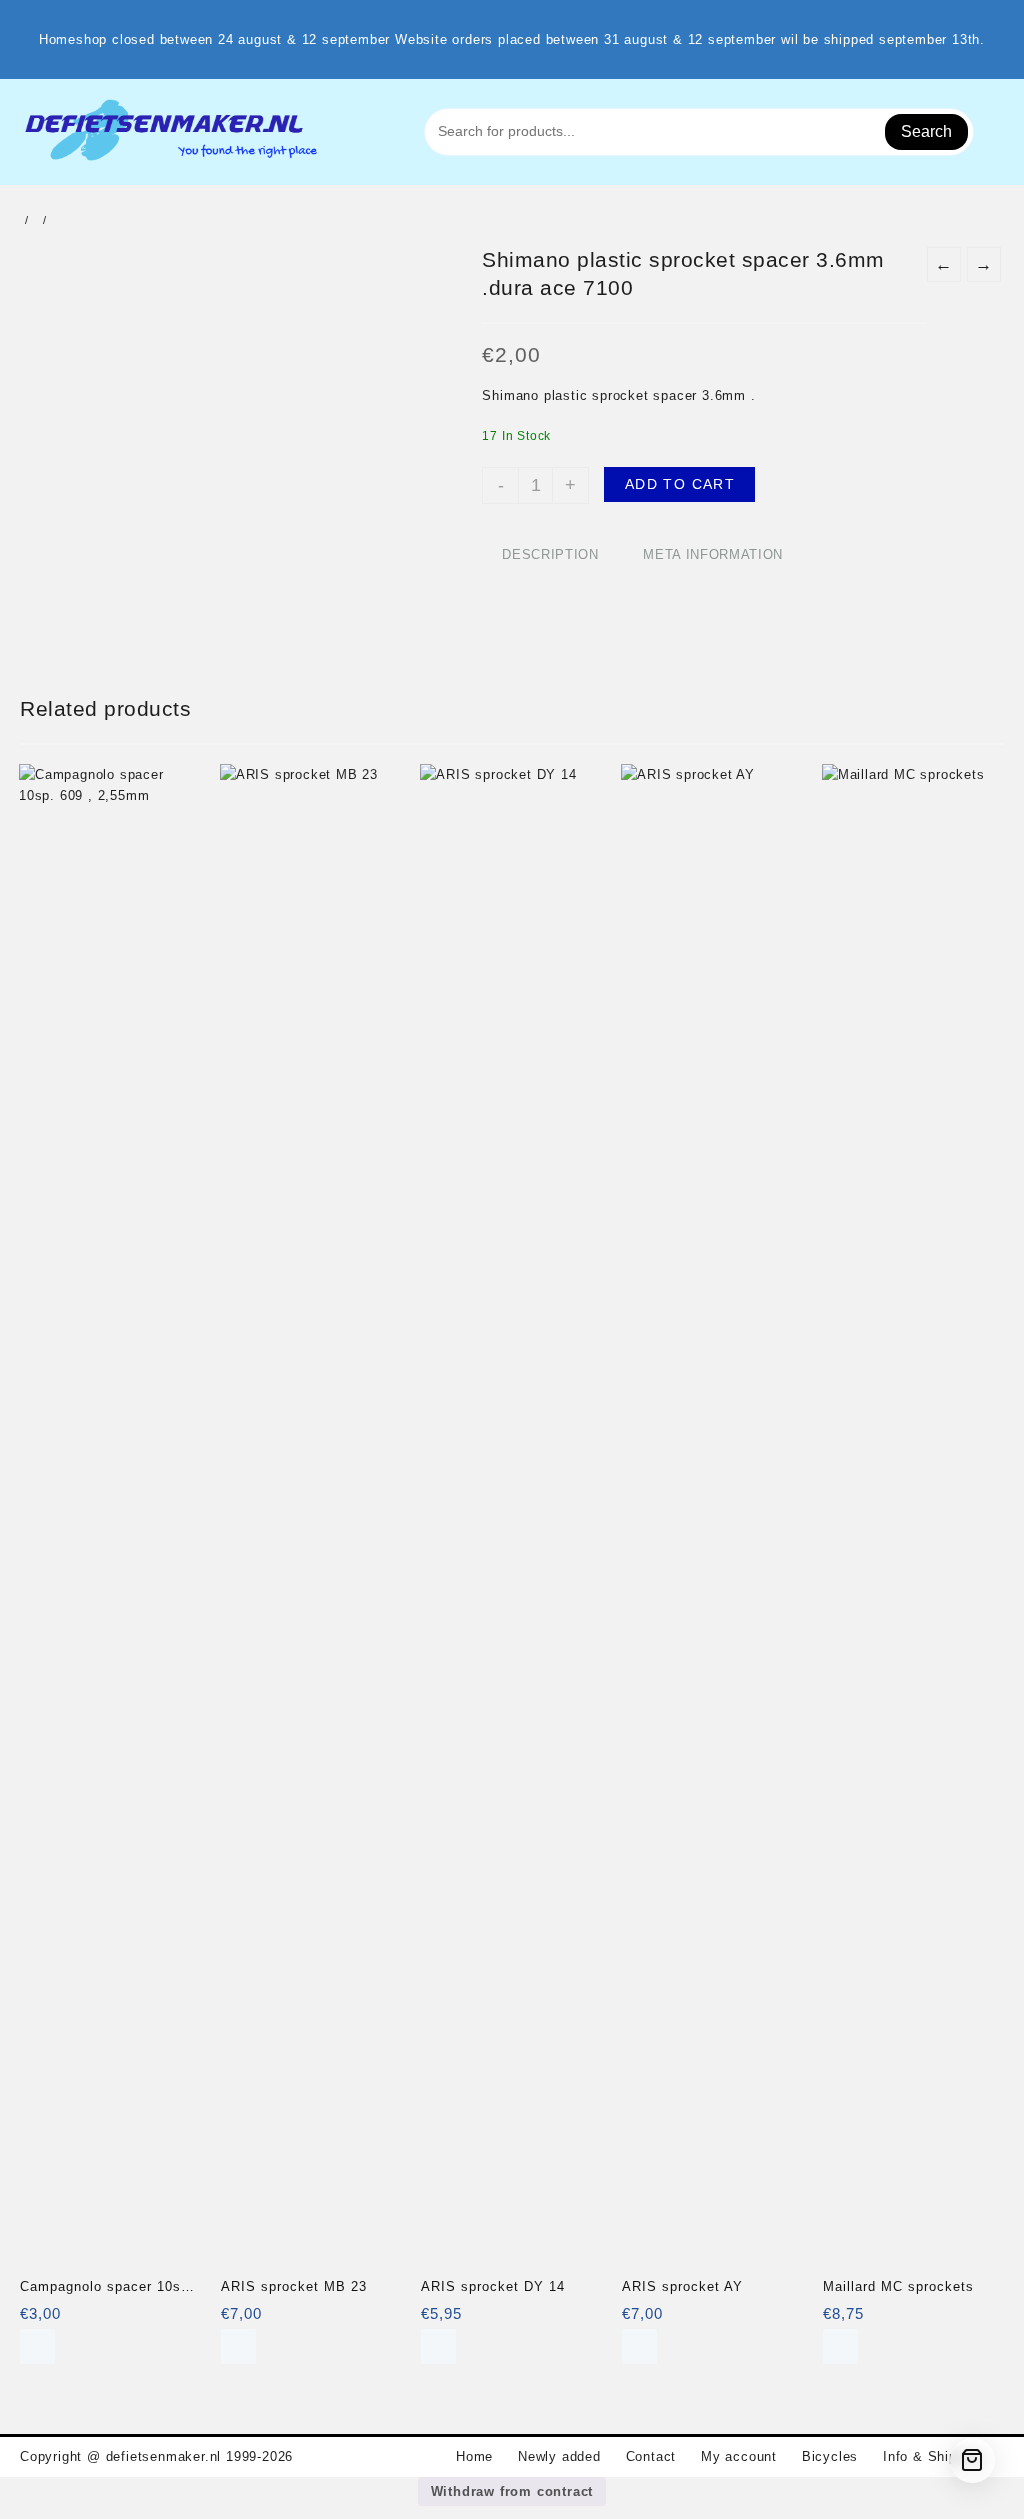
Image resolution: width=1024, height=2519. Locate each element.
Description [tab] (550, 554)
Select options (639, 2346)
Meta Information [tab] (712, 554)
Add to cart (680, 484)
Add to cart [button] (37, 2346)
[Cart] (972, 2460)
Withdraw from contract (512, 2491)
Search (926, 131)
